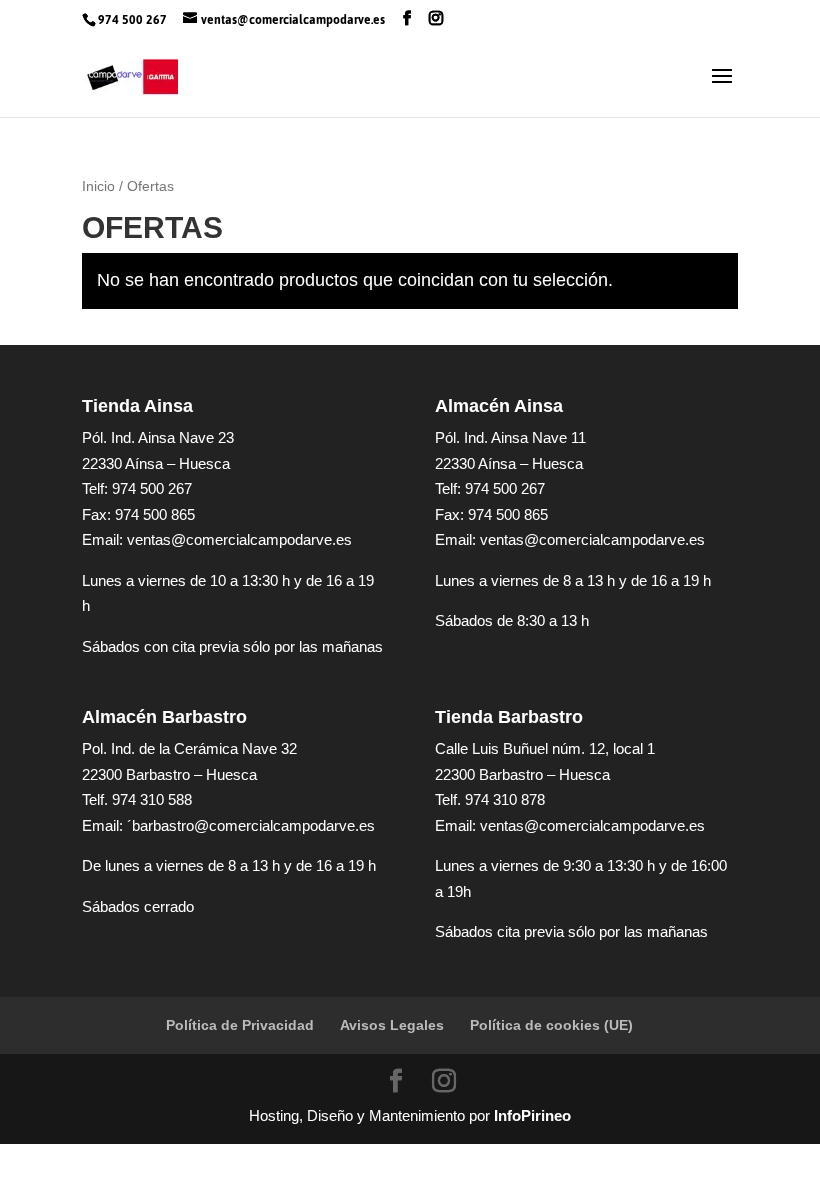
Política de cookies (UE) (551, 1025)
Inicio (98, 186)
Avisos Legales (392, 1025)
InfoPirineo (532, 1115)
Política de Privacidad (240, 1025)
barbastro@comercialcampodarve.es (253, 825)
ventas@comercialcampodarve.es (239, 539)
